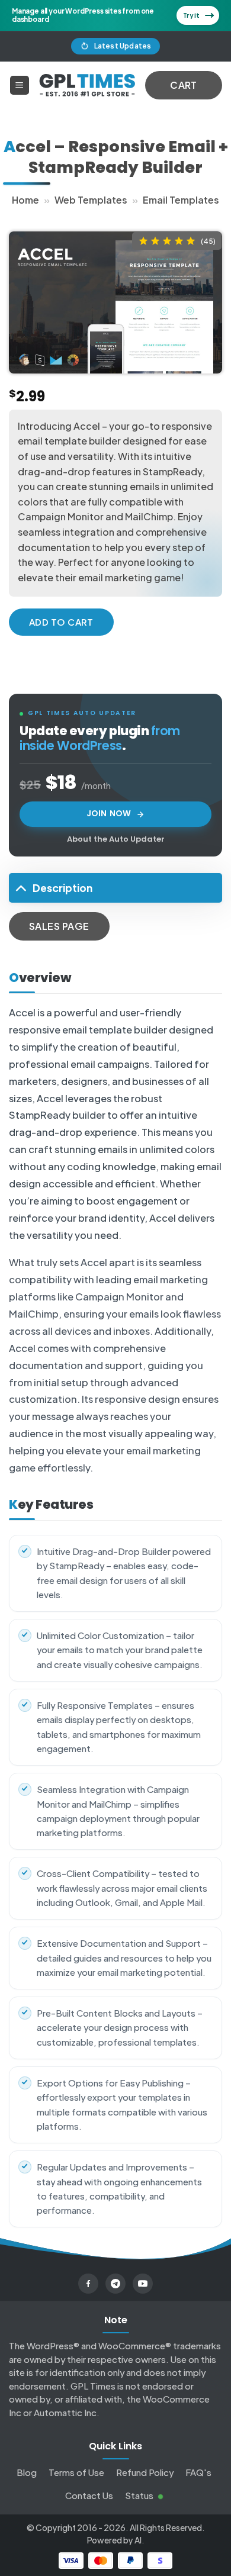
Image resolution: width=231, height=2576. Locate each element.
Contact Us (89, 2495)
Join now (109, 814)
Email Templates (181, 200)
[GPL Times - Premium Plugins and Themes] (87, 85)
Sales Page (59, 926)
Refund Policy (145, 2472)
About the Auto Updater (116, 839)
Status (140, 2495)
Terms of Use (76, 2472)
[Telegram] (115, 2284)
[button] (20, 86)
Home (25, 200)
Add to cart (61, 622)
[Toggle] (20, 888)
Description (62, 888)
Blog (27, 2472)
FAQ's (198, 2472)
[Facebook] (88, 2284)
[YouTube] (143, 2284)
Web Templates (91, 200)
